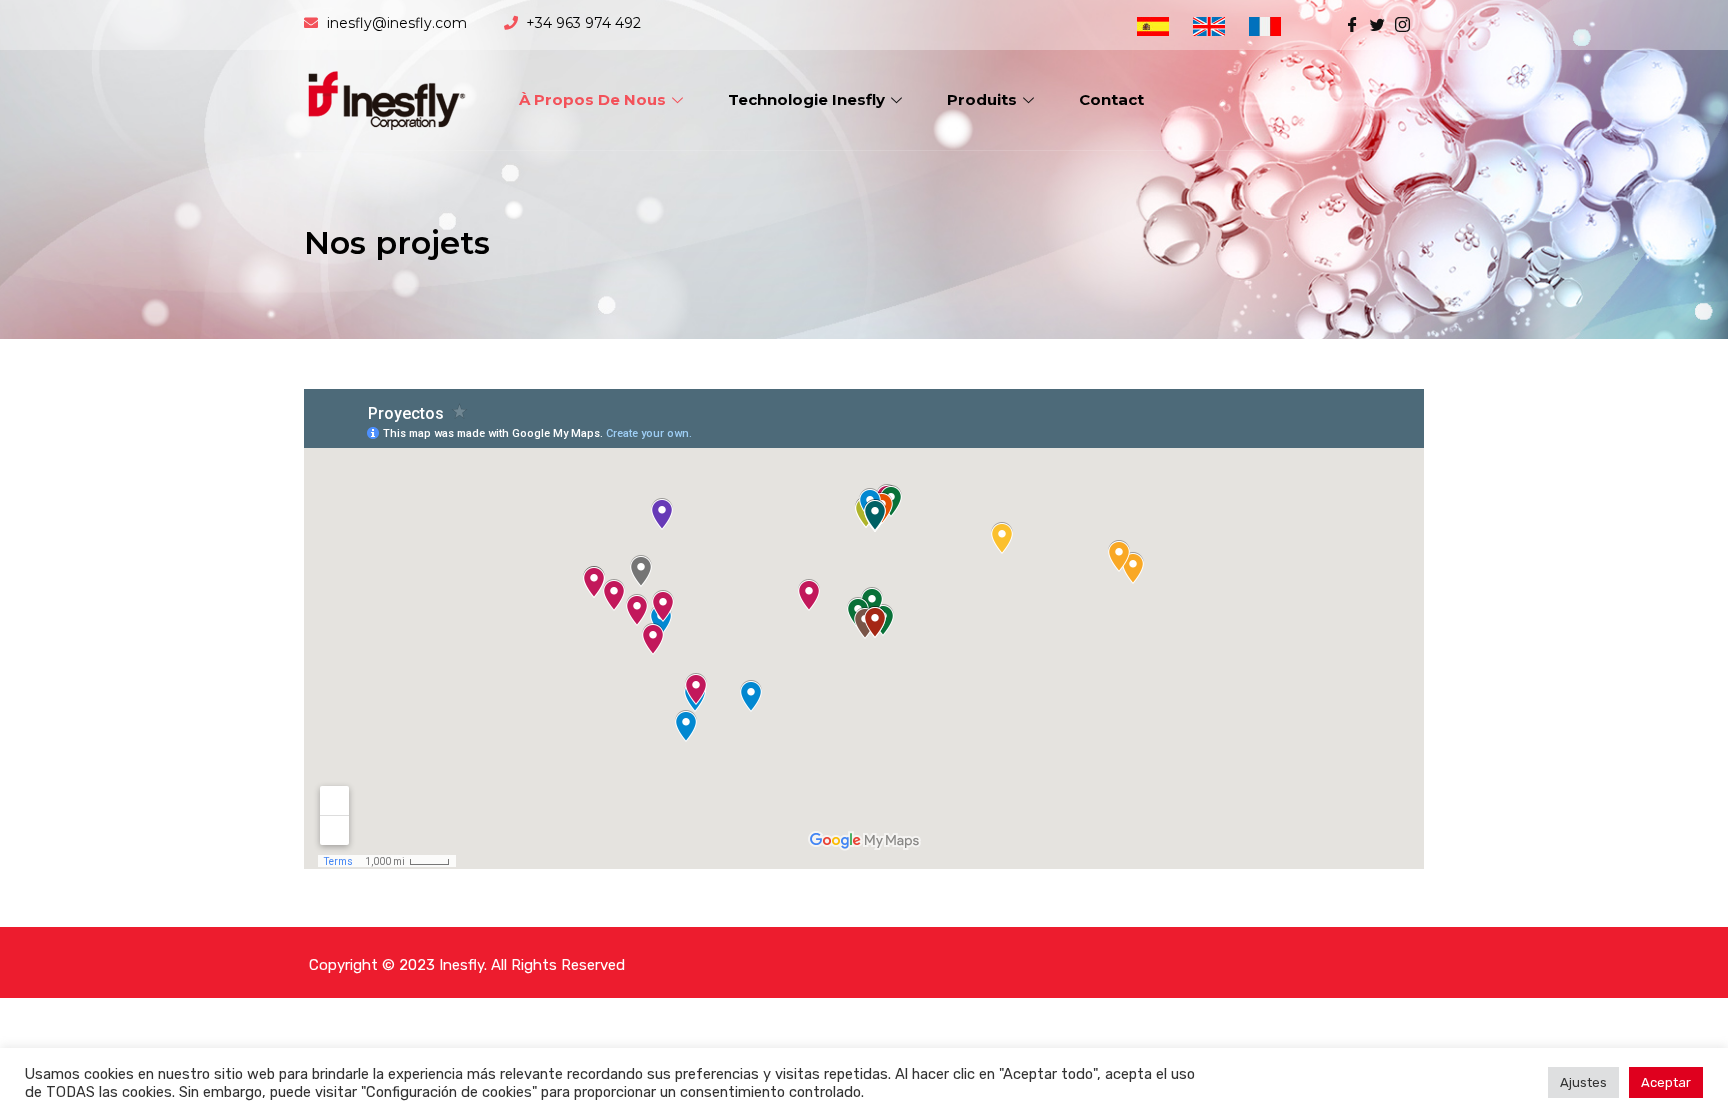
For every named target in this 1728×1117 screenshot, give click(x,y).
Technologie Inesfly (806, 99)
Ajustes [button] (1583, 1082)
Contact (1111, 99)
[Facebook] (1352, 23)
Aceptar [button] (1666, 1082)
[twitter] (1377, 23)
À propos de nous (592, 99)
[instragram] (1402, 23)
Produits (982, 99)
